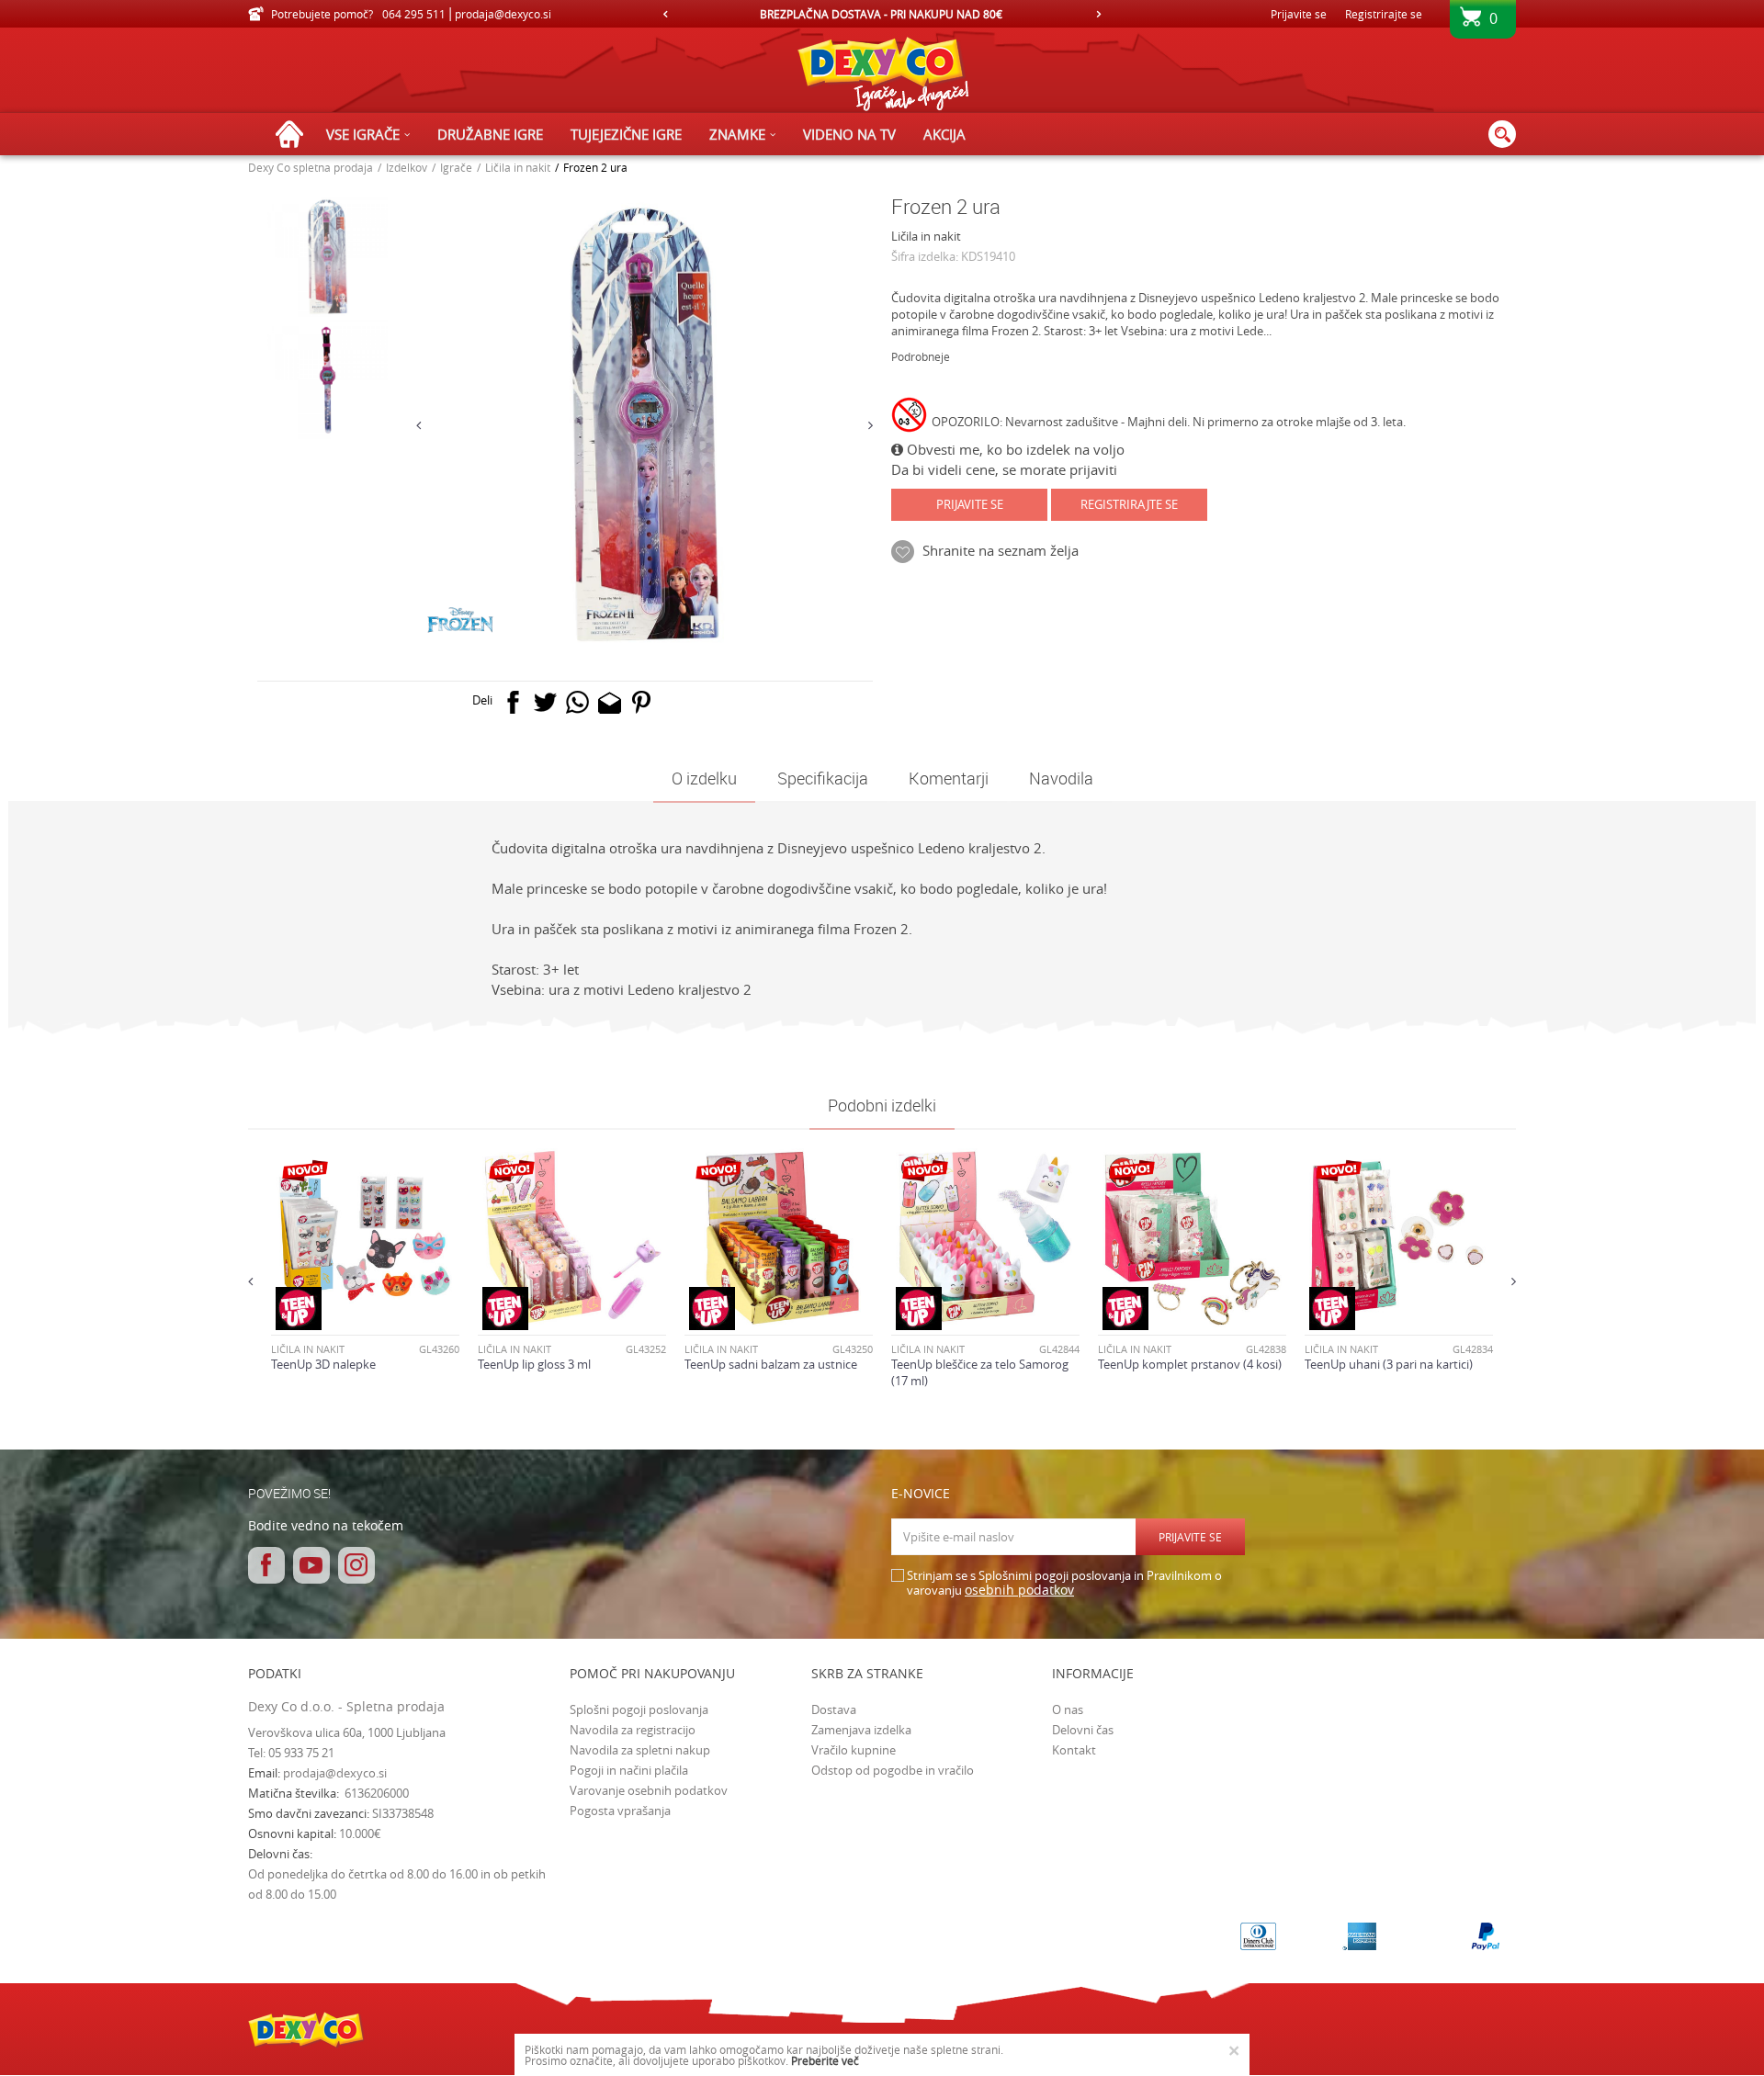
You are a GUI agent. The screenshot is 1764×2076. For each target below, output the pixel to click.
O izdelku (704, 778)
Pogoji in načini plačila (629, 1770)
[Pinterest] (642, 706)
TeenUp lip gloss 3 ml (534, 1364)
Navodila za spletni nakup (640, 1750)
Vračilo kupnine (854, 1750)
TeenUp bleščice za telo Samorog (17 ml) (980, 1372)
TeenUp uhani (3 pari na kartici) (1389, 1364)
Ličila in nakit (518, 167)
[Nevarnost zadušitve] (911, 418)
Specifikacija (823, 778)
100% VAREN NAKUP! (1037, 14)
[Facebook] (513, 706)
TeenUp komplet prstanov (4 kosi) (1190, 1364)
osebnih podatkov (1019, 1590)
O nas (1068, 1709)
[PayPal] (1486, 1936)
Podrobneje (921, 356)
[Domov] (294, 135)
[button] (1502, 134)
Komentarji (949, 778)
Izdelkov (407, 167)
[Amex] (1359, 1936)
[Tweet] (545, 706)
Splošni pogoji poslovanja (639, 1709)
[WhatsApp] (577, 706)
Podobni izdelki (882, 1105)
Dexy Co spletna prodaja (311, 167)
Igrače (456, 167)
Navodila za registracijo (633, 1730)
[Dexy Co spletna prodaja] (882, 78)
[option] (1039, 14)
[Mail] (610, 706)
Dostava (834, 1709)
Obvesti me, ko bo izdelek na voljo (1014, 449)
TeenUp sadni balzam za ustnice (771, 1364)
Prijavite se (970, 504)
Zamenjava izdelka (861, 1730)
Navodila (1061, 778)
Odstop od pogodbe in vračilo (893, 1770)
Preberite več (825, 2060)
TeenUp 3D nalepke (323, 1364)
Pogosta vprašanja (620, 1811)
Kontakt (1074, 1750)
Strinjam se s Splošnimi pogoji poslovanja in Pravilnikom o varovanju (1064, 1583)
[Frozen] (461, 621)
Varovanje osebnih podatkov (649, 1790)
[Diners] (1258, 1936)
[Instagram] (356, 1565)
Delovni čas (1083, 1730)
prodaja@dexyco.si (335, 1773)
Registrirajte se (1384, 14)
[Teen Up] (299, 1309)
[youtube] (311, 1565)
